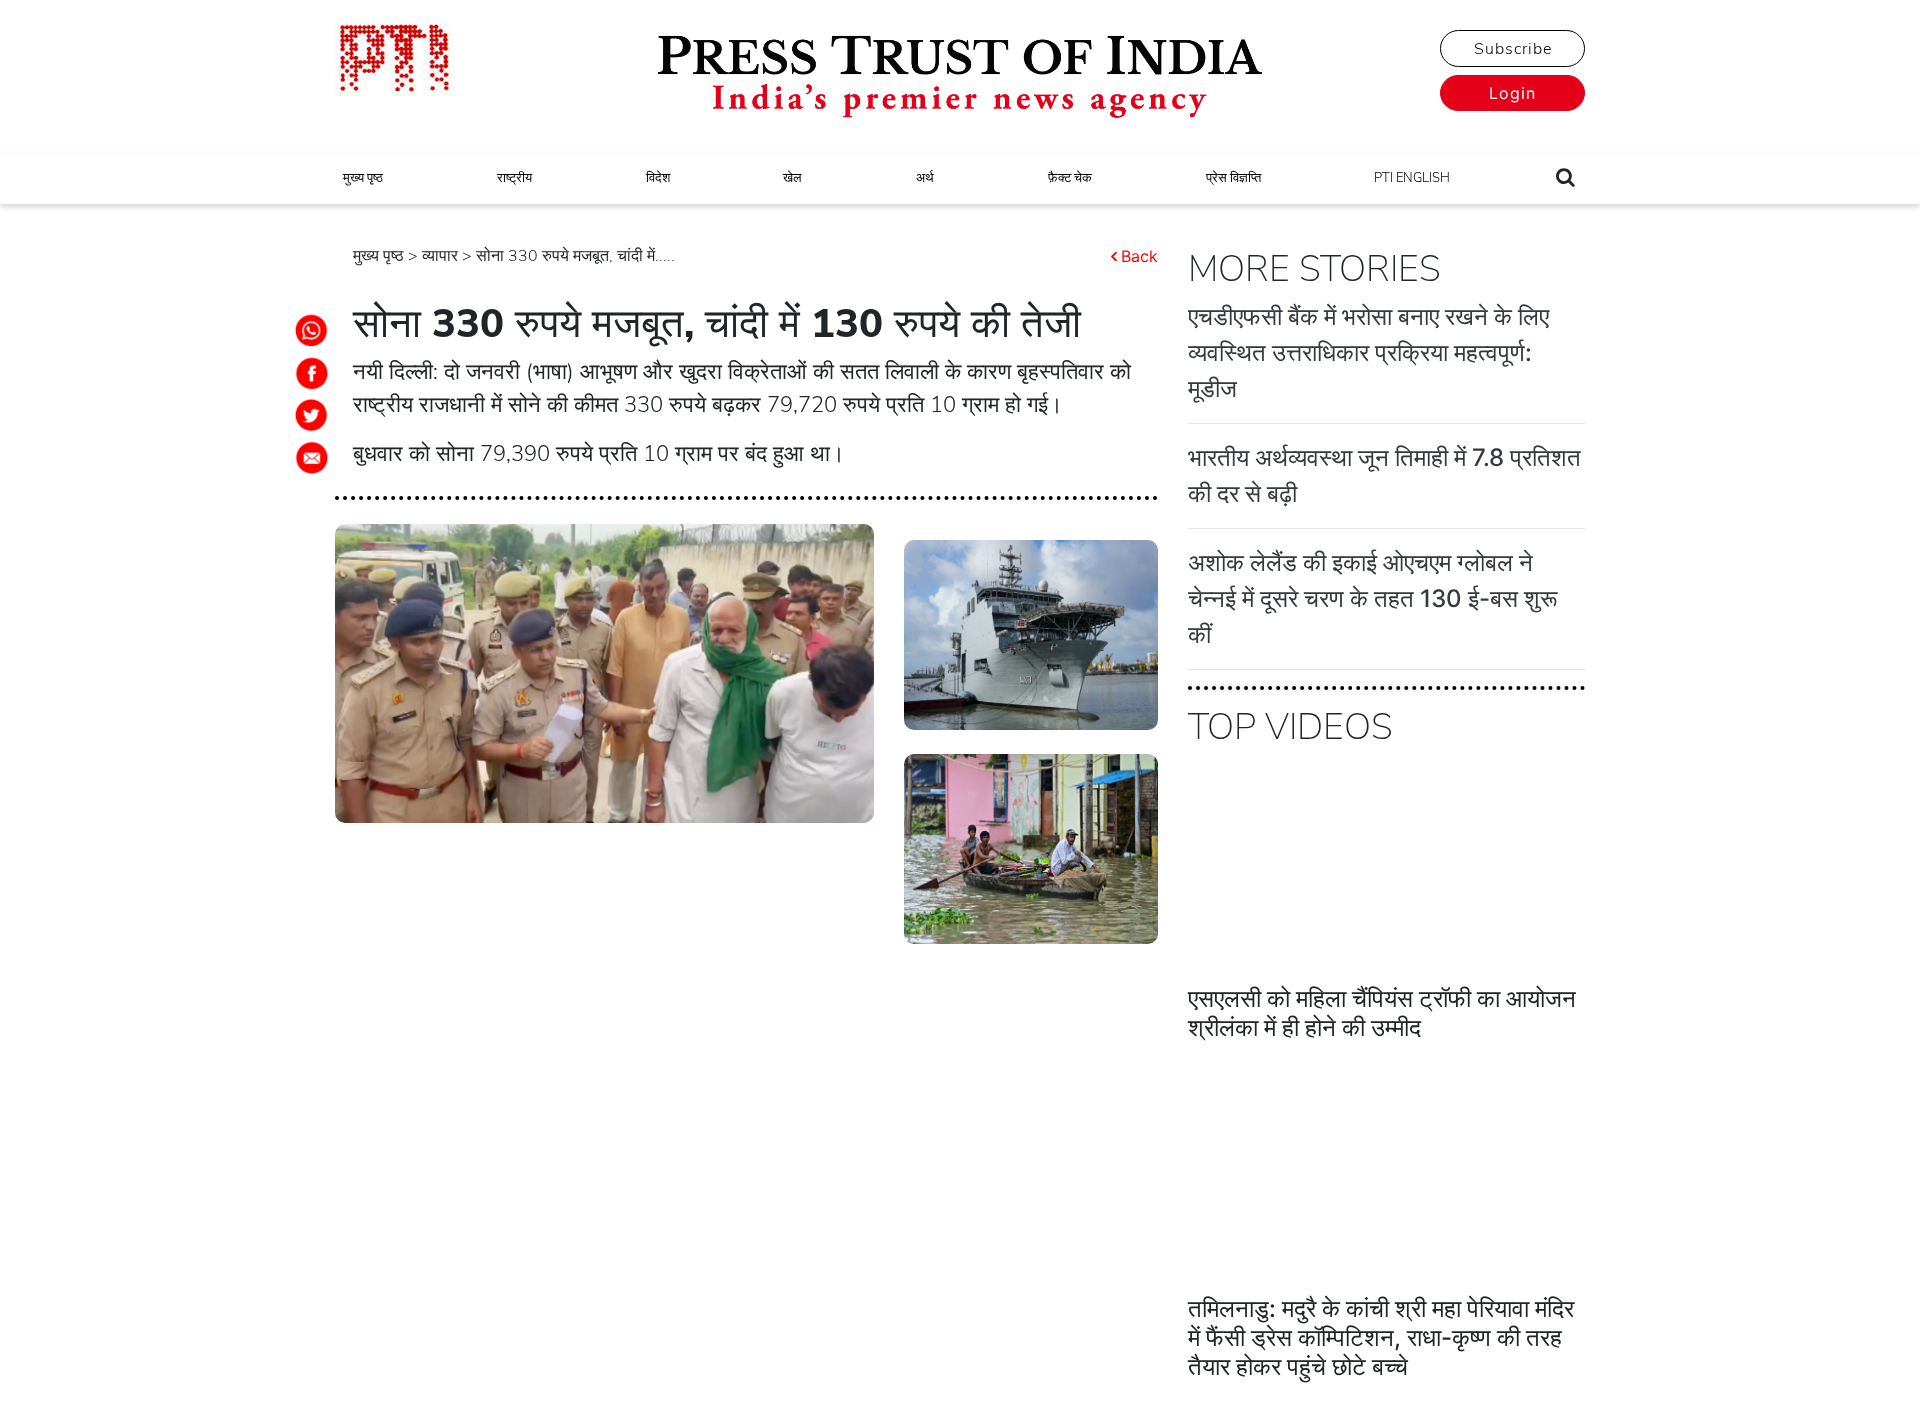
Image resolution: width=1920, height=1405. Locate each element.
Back (1139, 256)
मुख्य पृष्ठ (363, 178)
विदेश (658, 178)
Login (1512, 93)
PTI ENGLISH (1412, 178)
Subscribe (1513, 49)
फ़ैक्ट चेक (1070, 178)
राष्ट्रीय (514, 178)
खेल (792, 178)
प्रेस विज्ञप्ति (1233, 178)
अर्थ (925, 178)
